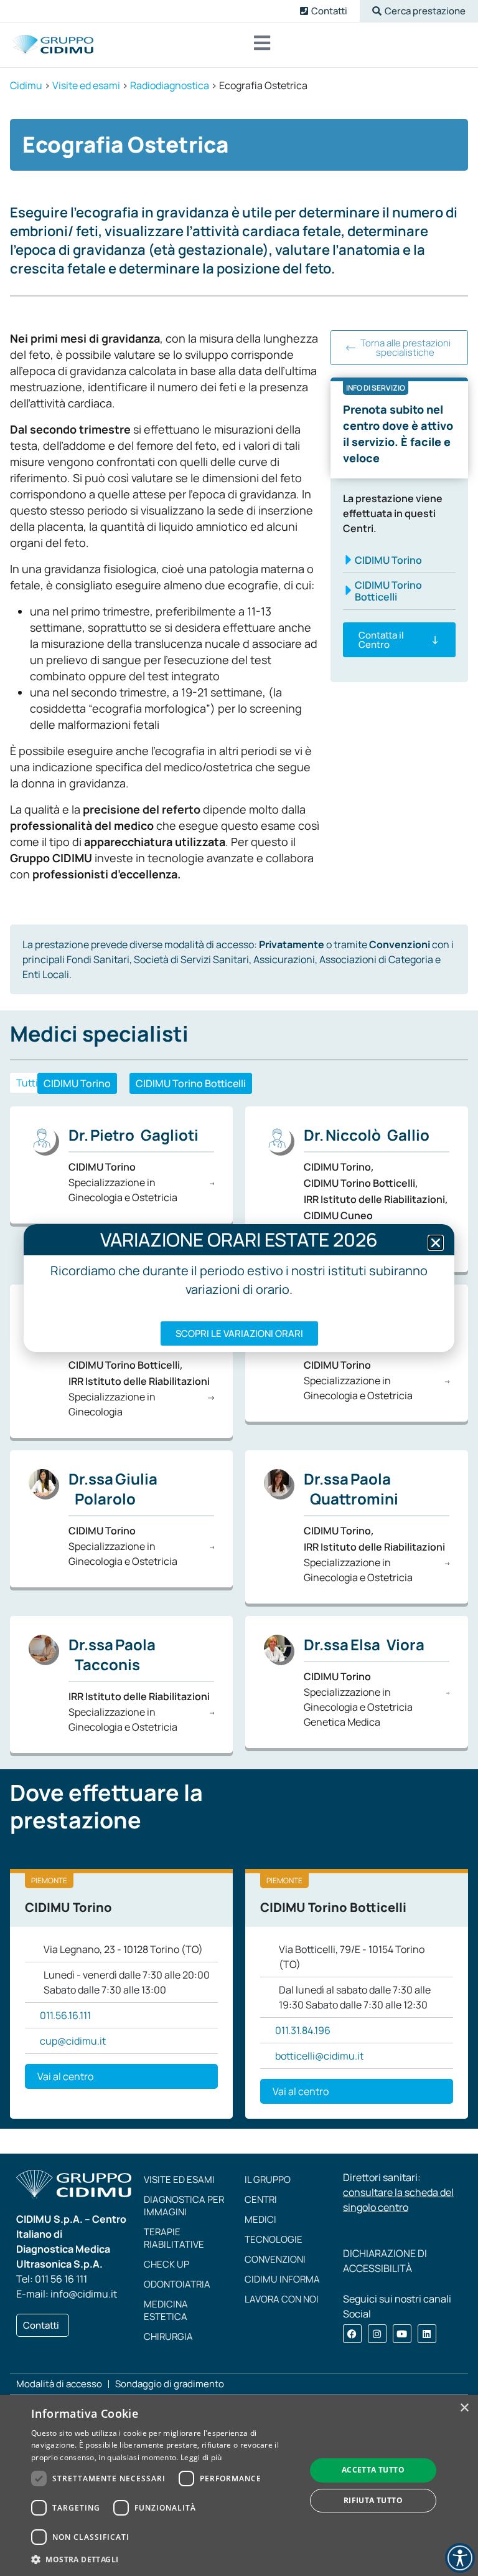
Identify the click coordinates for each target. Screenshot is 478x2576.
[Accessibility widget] (460, 2558)
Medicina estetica (166, 2310)
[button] (419, 11)
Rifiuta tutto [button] (373, 2500)
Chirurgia (168, 2336)
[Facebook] (352, 2334)
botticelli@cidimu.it (319, 2056)
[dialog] (239, 2485)
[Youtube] (402, 2334)
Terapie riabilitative (174, 2238)
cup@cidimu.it (73, 2041)
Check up (166, 2264)
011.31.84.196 (303, 2030)
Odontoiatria (177, 2284)
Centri (261, 2199)
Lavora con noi (282, 2299)
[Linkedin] (427, 2334)
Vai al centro (65, 2076)
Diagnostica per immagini (184, 2206)
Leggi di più (201, 2457)
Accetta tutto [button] (373, 2470)
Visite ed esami (179, 2179)
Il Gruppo (268, 2179)
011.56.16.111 (65, 2015)
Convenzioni (275, 2259)
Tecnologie (274, 2239)
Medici (260, 2219)
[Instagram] (377, 2334)
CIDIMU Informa (282, 2279)
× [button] (464, 2408)
